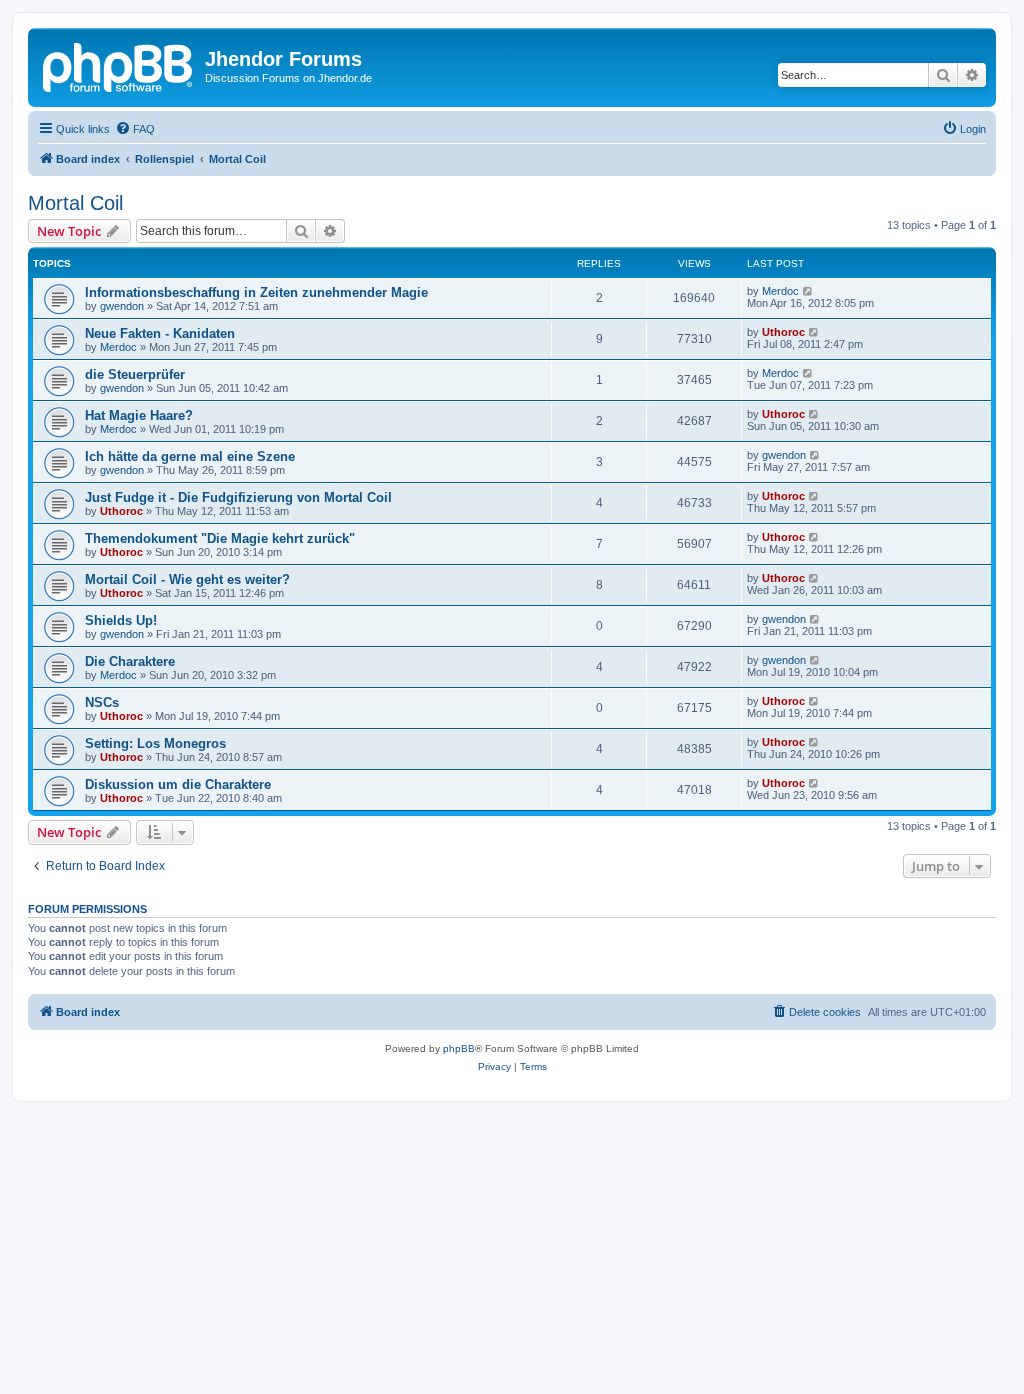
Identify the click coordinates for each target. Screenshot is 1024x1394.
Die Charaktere (130, 661)
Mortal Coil (75, 203)
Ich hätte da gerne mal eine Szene (190, 456)
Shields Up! (121, 620)
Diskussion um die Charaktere (178, 784)
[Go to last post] (808, 291)
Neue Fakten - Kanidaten (160, 333)
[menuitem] (135, 129)
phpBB (459, 1048)
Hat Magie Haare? (139, 415)
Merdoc (780, 291)
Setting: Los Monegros (155, 743)
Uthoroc (783, 332)
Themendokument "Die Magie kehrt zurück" (220, 538)
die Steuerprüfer (135, 374)
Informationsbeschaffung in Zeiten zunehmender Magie (256, 292)
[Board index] (119, 65)
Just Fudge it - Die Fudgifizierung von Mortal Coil (238, 497)
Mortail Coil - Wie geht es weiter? (187, 579)
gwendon (122, 306)
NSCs (102, 702)
